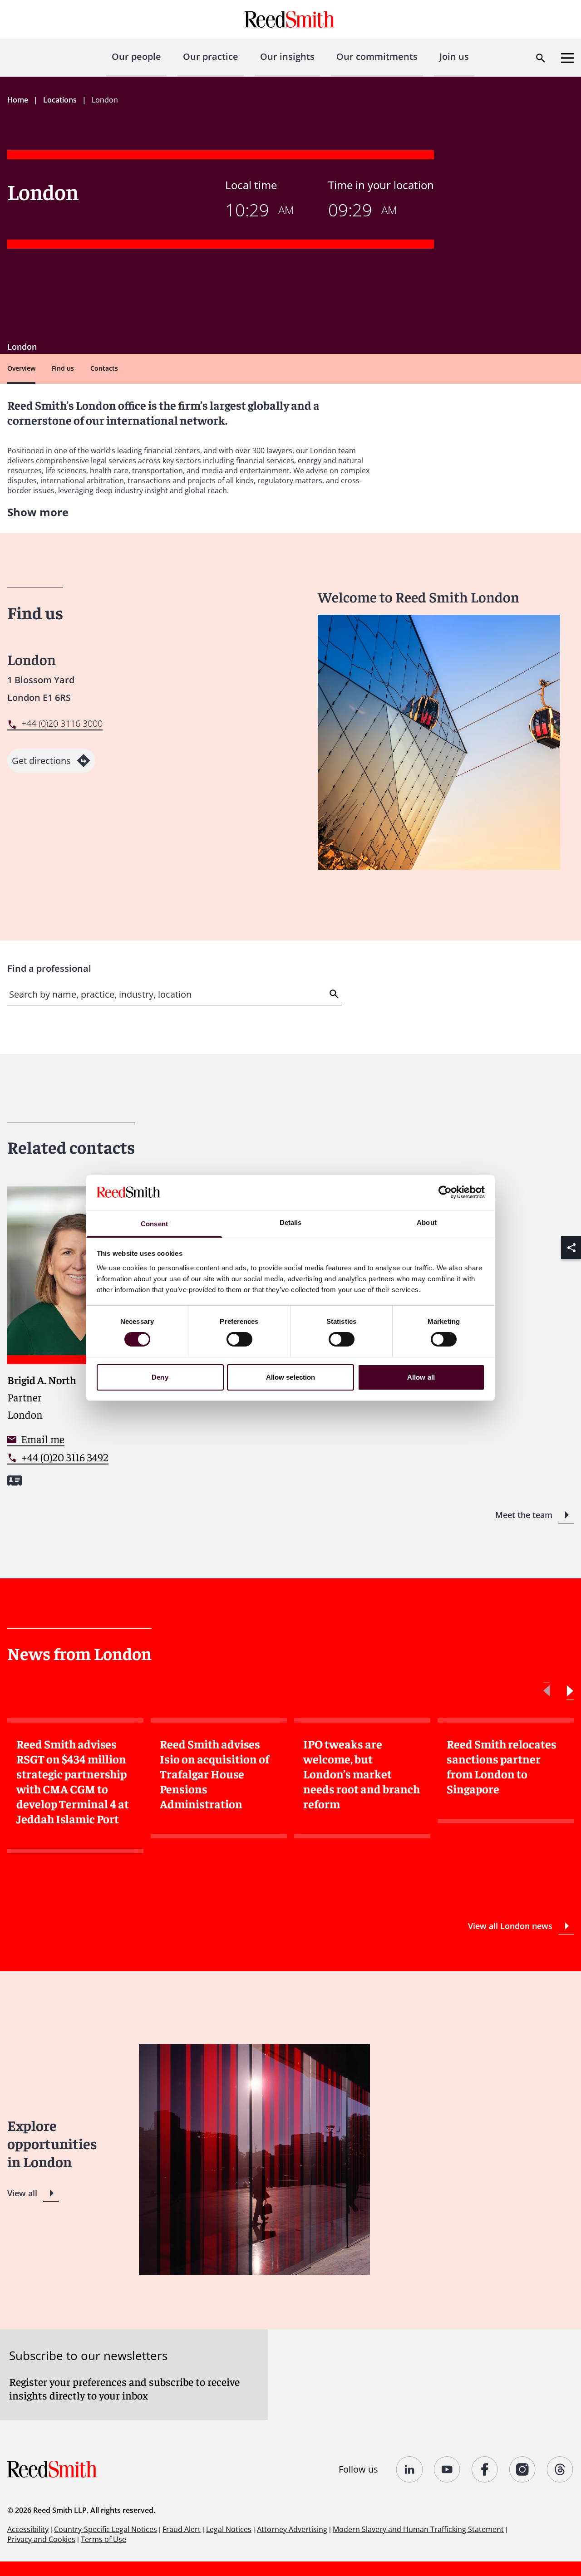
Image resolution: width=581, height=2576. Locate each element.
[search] (335, 994)
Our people (136, 56)
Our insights (287, 56)
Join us (454, 56)
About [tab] (427, 1222)
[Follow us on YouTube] (447, 2469)
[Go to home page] (291, 19)
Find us (63, 368)
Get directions (41, 761)
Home (18, 100)
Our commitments (377, 56)
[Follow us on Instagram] (523, 2469)
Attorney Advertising (292, 2529)
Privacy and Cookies (41, 2539)
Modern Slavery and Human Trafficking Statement (418, 2529)
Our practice (211, 56)
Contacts (104, 368)
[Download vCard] (15, 1481)
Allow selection (291, 1377)
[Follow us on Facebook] (485, 2469)
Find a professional (49, 968)
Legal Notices (229, 2529)
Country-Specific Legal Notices (106, 2529)
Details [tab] (291, 1222)
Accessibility (28, 2529)
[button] (570, 1691)
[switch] (239, 1339)
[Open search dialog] (541, 58)
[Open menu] (567, 58)
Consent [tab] (154, 1224)
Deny (160, 1377)
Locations (60, 100)
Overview (21, 368)
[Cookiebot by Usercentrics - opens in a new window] (445, 1192)
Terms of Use (103, 2539)
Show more (38, 512)
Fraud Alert (182, 2529)
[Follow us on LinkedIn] (410, 2469)
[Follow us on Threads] (560, 2469)
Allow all (421, 1377)
